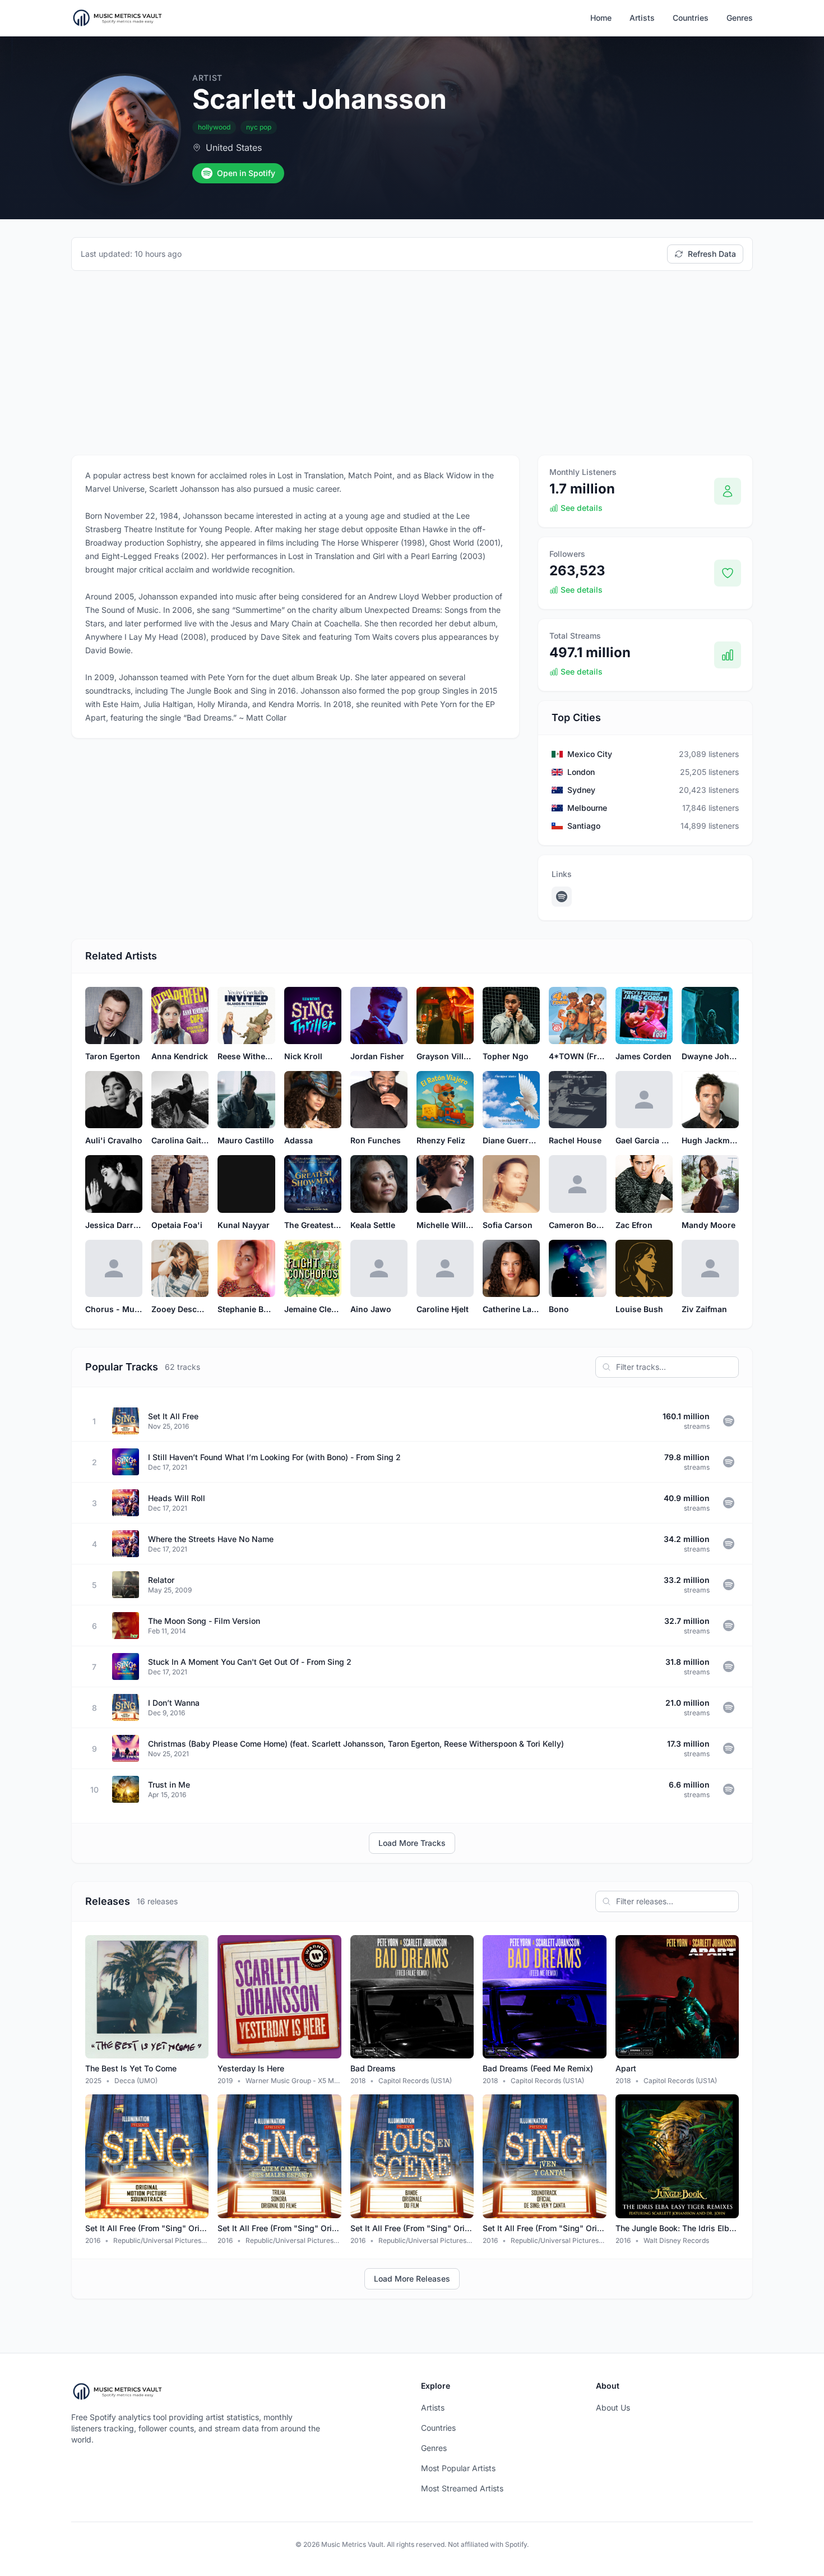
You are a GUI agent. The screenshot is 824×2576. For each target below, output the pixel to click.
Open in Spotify (246, 173)
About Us (613, 2408)
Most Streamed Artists (462, 2488)
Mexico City (590, 754)
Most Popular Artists (458, 2468)
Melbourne (587, 808)
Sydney (581, 790)
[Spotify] (562, 897)
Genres (740, 18)
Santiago (584, 826)
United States (234, 147)
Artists (642, 18)
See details (582, 508)
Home (601, 18)
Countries (691, 18)
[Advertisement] (412, 363)
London (581, 772)
